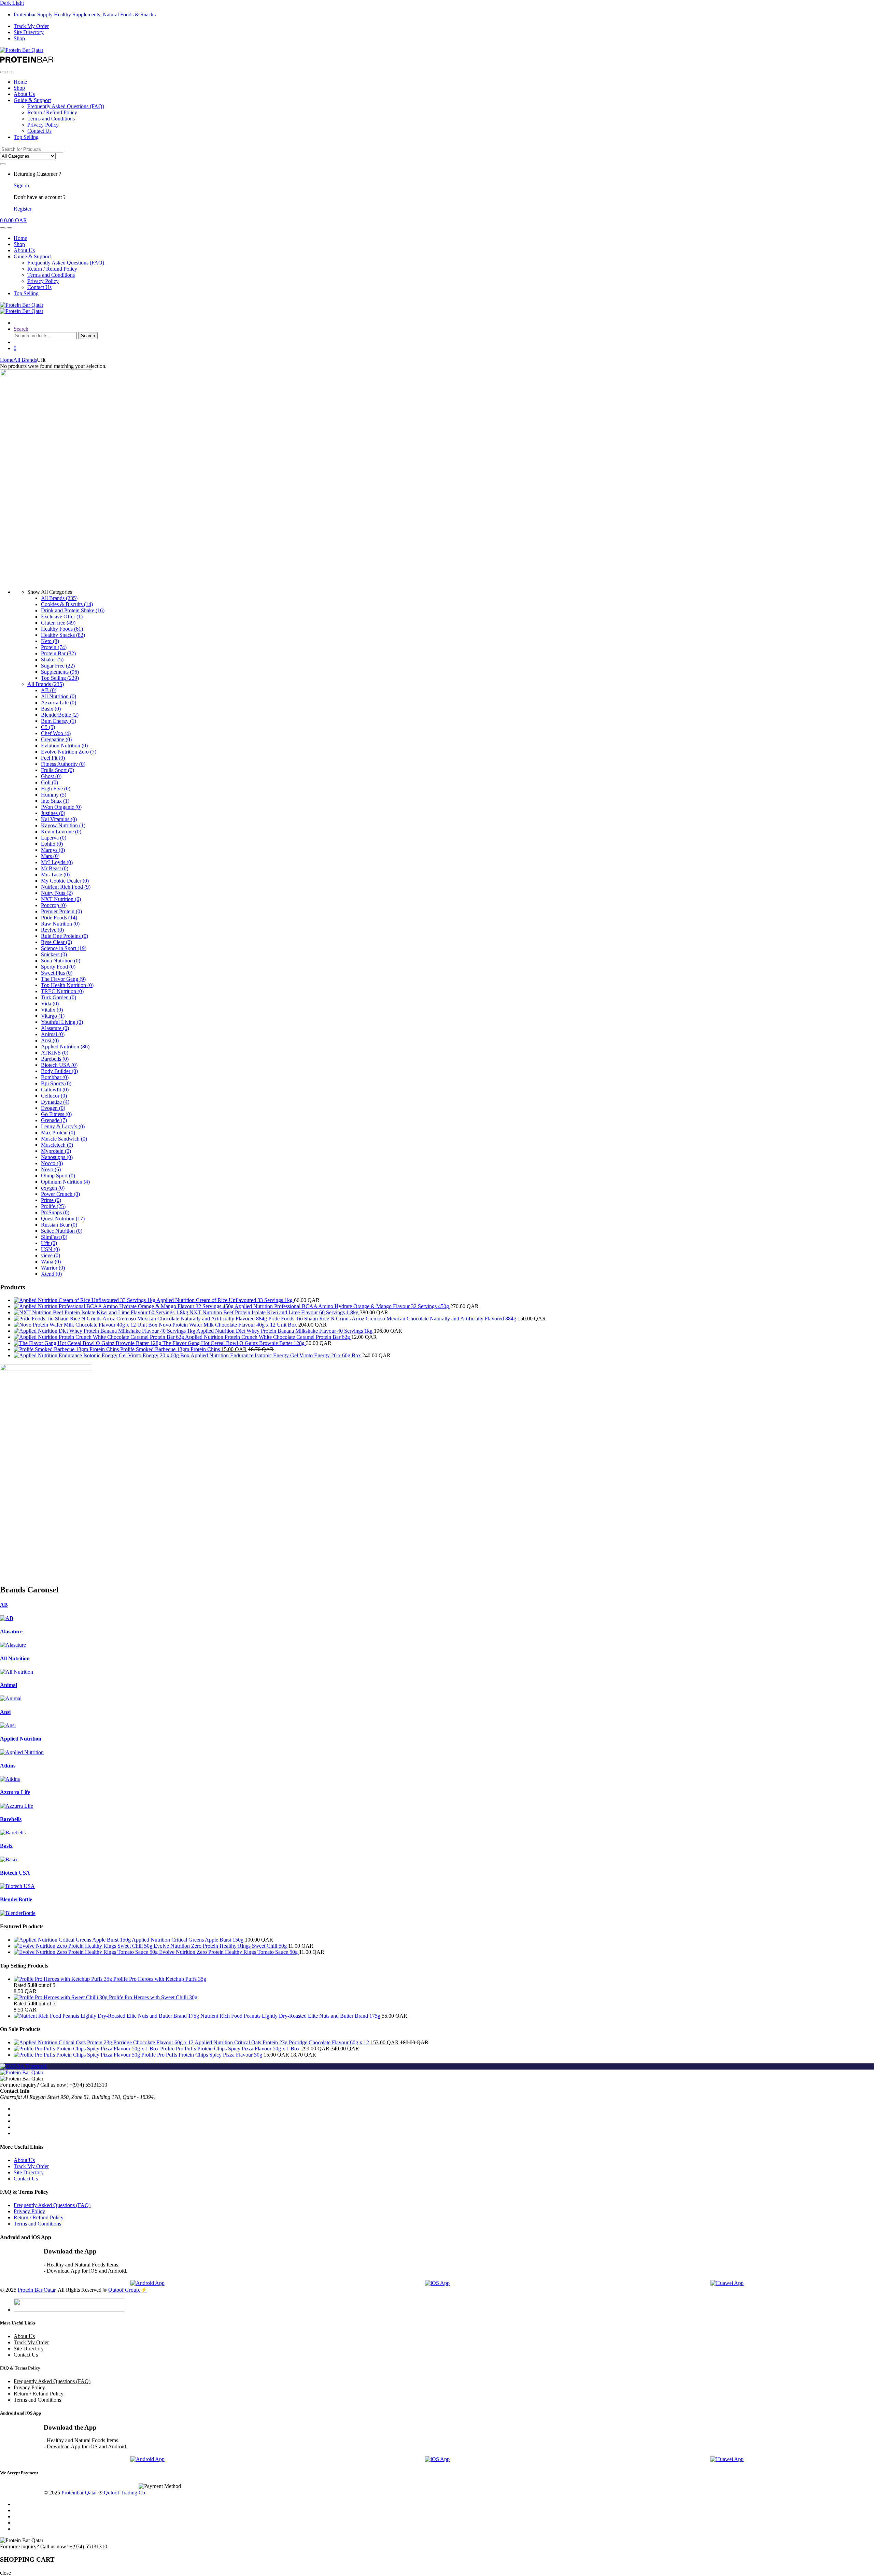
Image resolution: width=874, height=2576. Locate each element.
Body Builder (59, 1071)
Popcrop (54, 905)
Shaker (52, 660)
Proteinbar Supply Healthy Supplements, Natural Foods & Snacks (85, 15)
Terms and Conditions (51, 119)
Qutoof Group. (124, 2290)
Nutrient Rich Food (66, 887)
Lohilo (52, 844)
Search (21, 329)
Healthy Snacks (63, 635)
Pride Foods (59, 918)
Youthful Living (62, 1022)
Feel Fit (53, 758)
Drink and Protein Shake (73, 610)
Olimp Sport (58, 1176)
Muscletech (57, 1145)
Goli (50, 782)
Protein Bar (58, 653)
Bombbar (55, 1077)
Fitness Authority (63, 764)
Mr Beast (55, 868)
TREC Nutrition (62, 991)
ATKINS (55, 1053)
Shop (19, 38)
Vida (50, 1004)
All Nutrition (59, 696)
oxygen (53, 1188)
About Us (24, 94)
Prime (51, 1200)
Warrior (53, 1268)
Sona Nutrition (61, 961)
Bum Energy (59, 721)
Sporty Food (58, 967)
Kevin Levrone (61, 832)
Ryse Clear (57, 942)
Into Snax (55, 801)
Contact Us (39, 131)
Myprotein (56, 1151)
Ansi (50, 1040)
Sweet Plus (57, 973)
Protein (54, 647)
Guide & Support (32, 100)
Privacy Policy (43, 125)
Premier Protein (61, 911)
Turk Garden (59, 997)
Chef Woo (56, 733)
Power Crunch (60, 1194)
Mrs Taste (55, 875)
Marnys (53, 850)
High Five (56, 789)
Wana (51, 1262)
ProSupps (55, 1212)
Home (20, 82)
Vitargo (53, 1016)
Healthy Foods (62, 629)
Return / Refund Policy (52, 112)
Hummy (54, 795)
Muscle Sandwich (64, 1139)
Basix (51, 709)
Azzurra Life (59, 703)
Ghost (51, 776)
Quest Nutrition (63, 1219)
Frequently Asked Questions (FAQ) (66, 106)
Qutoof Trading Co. (125, 2493)
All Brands (25, 360)
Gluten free (58, 623)
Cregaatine (56, 739)
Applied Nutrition (65, 1047)
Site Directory (29, 32)
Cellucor (54, 1096)
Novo (51, 1169)
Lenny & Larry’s (63, 1126)
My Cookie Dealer (65, 881)
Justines (53, 813)
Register (23, 209)
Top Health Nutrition (67, 985)
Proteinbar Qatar (79, 2493)
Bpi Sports (56, 1083)
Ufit (49, 1243)
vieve (51, 1255)
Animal (53, 1034)
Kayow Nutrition (63, 825)
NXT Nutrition (61, 899)
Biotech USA (59, 1065)
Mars (50, 856)
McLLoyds (57, 862)
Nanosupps (57, 1157)
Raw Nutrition (60, 924)
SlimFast (54, 1237)
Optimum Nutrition (65, 1182)
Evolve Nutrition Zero (69, 752)
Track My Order (31, 26)
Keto (50, 641)
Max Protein (58, 1133)
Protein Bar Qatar (37, 2290)
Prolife (53, 1206)
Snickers (54, 954)
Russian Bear (59, 1225)
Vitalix (52, 1010)
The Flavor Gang (63, 979)
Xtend (51, 1274)
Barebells (55, 1059)
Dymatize (55, 1102)
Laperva (54, 838)
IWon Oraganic (61, 807)
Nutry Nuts (57, 893)
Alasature (55, 1028)
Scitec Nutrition (62, 1231)
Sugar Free (58, 666)
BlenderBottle (60, 715)
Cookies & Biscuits (67, 604)
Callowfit (55, 1090)
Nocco (52, 1163)
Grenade (54, 1120)
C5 (48, 727)
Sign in (21, 185)
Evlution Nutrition (64, 746)
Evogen (53, 1108)
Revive (52, 930)
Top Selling (26, 137)
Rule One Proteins (65, 936)
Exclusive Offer (62, 617)
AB (49, 690)
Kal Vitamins (59, 819)
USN (50, 1249)
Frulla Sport (58, 770)
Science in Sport (64, 948)
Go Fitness (56, 1114)
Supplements (60, 672)
